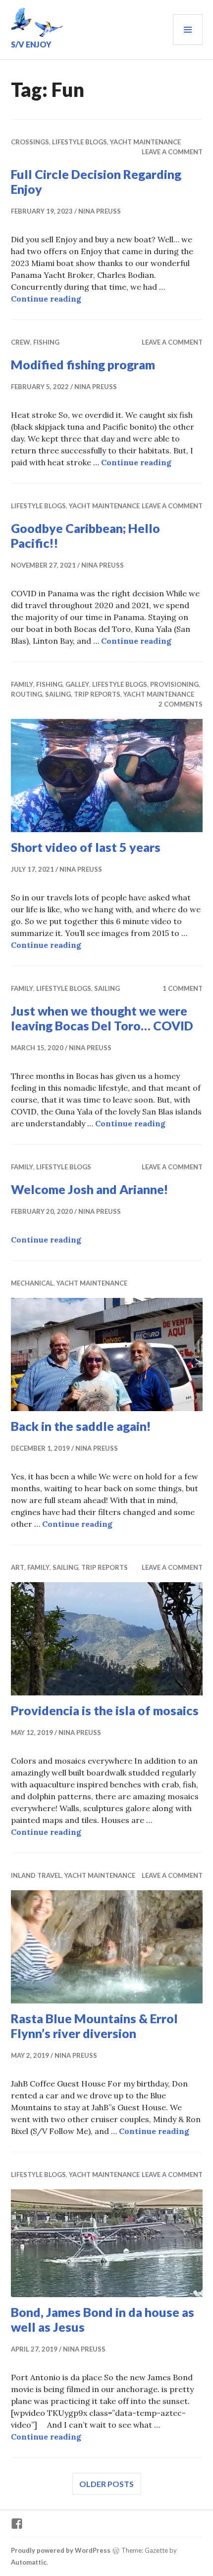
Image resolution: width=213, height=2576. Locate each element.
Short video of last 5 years (86, 847)
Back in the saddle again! (81, 1426)
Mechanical (32, 1283)
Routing (27, 694)
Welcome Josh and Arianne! (90, 1189)
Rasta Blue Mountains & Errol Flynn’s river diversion (94, 2026)
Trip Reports (97, 694)
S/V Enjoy (31, 44)
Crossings (30, 142)
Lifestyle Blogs (80, 142)
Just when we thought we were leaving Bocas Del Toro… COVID (102, 1018)
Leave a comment (172, 152)
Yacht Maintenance (145, 142)
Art (18, 1567)
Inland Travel (36, 1875)
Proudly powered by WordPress (61, 2550)
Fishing (46, 342)
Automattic (29, 2562)
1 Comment (183, 988)
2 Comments (181, 704)
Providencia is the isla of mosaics (105, 1710)
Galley (77, 684)
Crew (21, 342)
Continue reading (46, 299)
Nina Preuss (100, 211)
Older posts (106, 2484)
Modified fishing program (83, 364)
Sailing (58, 694)
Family (22, 684)
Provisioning (174, 684)
